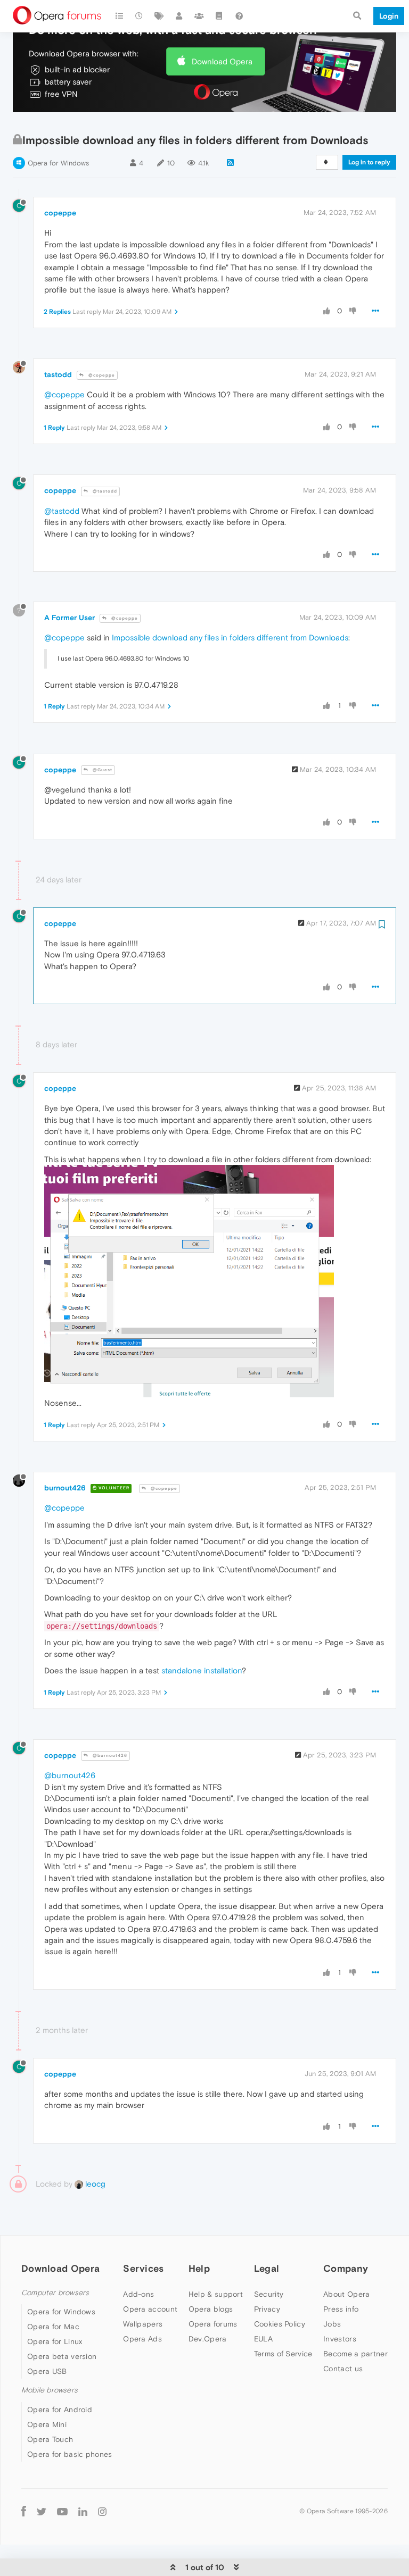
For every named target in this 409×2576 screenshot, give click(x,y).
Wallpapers (143, 2324)
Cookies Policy (280, 2324)
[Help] (239, 16)
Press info (341, 2309)
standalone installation (202, 1670)
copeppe (60, 213)
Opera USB (47, 2371)
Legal (267, 2268)
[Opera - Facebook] (24, 2511)
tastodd (58, 374)
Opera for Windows (58, 163)
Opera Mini (47, 2424)
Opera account (150, 2309)
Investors (340, 2339)
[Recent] (140, 16)
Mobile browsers (50, 2390)
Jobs (332, 2324)
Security (269, 2294)
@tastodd (104, 491)
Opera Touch (50, 2439)
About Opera (346, 2294)
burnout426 (65, 1488)
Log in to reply (369, 162)
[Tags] (159, 16)
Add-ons (138, 2294)
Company (346, 2268)
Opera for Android (60, 2410)
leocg (94, 2184)
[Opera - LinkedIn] (83, 2511)
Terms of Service (283, 2354)
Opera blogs (211, 2309)
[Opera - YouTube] (62, 2511)
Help (199, 2268)
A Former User (69, 618)
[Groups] (199, 16)
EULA (263, 2339)
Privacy (267, 2309)
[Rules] (219, 16)
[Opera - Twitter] (42, 2511)
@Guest (102, 770)
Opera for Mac (53, 2327)
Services (143, 2268)
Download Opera (222, 61)
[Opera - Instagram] (102, 2511)
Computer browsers (55, 2293)
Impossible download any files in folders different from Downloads (230, 637)
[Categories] (119, 16)
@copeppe (101, 375)
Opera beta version (62, 2356)
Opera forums (213, 2324)
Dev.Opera (208, 2339)
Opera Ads (142, 2339)
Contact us (343, 2369)
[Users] (179, 16)
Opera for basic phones (70, 2454)
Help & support (216, 2294)
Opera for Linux (55, 2341)
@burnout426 (109, 1756)
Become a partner (355, 2354)
